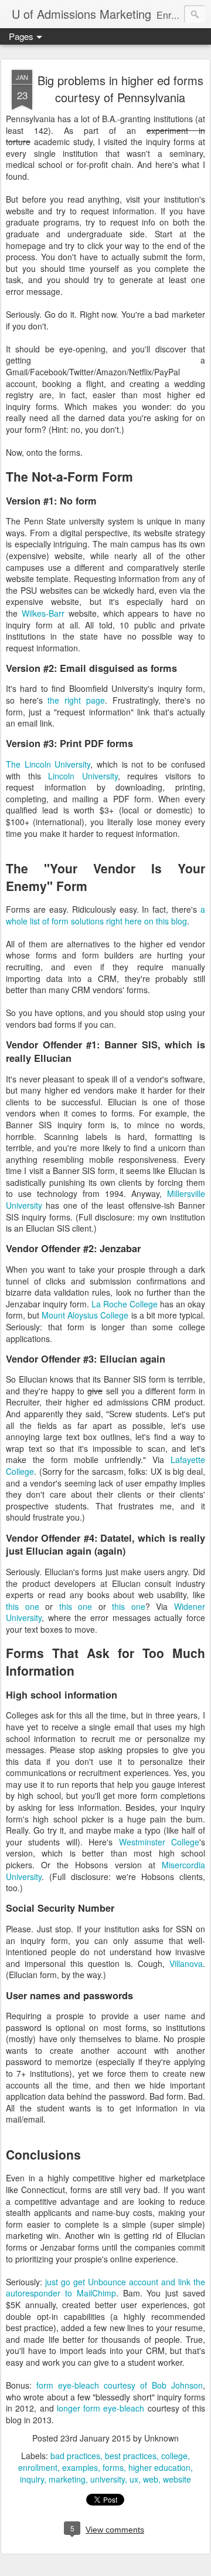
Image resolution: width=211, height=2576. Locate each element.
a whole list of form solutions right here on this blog (105, 915)
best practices (131, 2456)
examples (80, 2467)
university (108, 2479)
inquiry (32, 2479)
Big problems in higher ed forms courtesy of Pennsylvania (120, 89)
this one (23, 1606)
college (174, 2456)
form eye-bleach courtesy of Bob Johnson (120, 2385)
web (151, 2479)
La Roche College (125, 1304)
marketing (67, 2479)
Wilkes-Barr (43, 613)
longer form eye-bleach (101, 2408)
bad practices (75, 2456)
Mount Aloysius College (85, 1315)
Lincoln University (83, 776)
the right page (76, 700)
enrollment (38, 2467)
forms (113, 2467)
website (177, 2479)
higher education (159, 2467)
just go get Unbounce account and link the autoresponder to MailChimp (105, 2288)
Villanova (186, 1963)
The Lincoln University (48, 764)
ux (134, 2479)
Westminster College (159, 1842)
